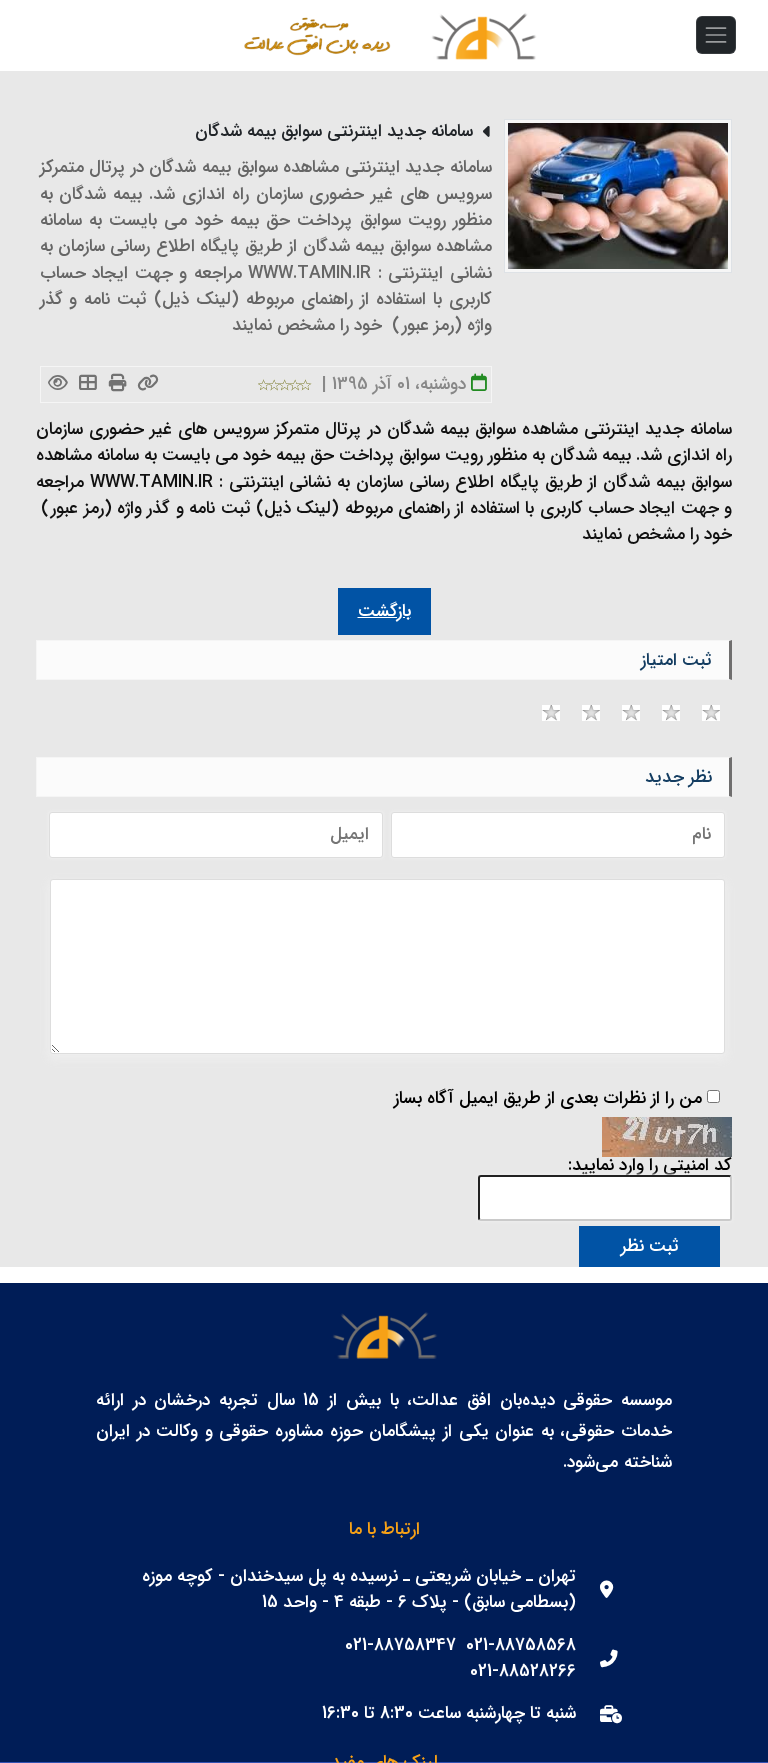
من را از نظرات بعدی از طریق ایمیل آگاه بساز (548, 1099)
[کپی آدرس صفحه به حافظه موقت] (148, 384)
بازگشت (384, 611)
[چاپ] (118, 384)
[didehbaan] (483, 35)
